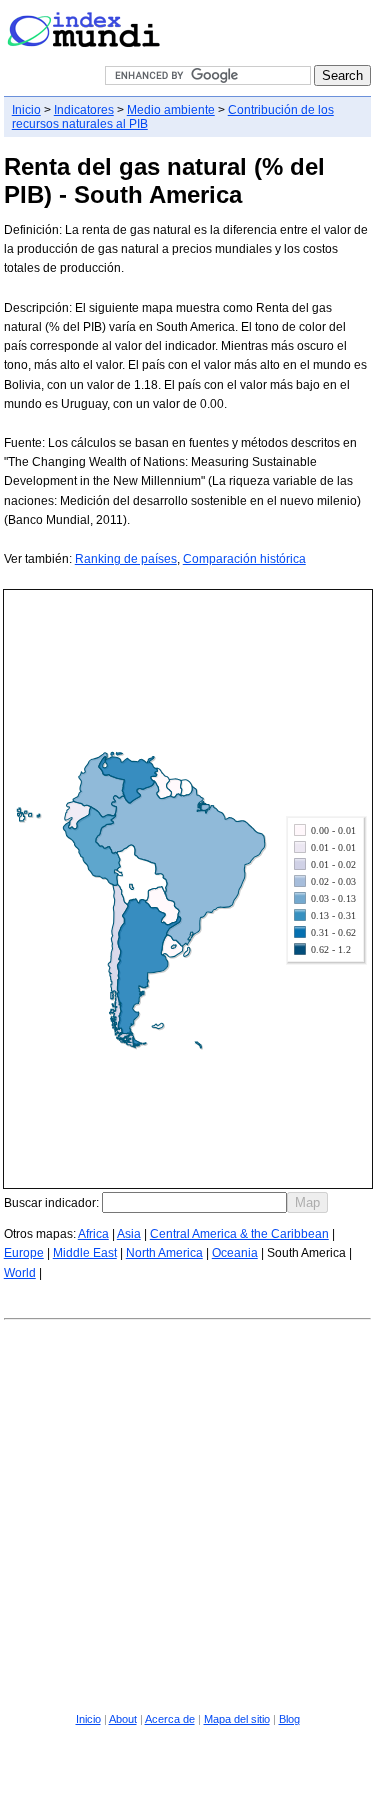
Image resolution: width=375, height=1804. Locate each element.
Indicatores (84, 110)
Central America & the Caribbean (239, 1234)
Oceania (235, 1253)
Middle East (85, 1253)
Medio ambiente (171, 110)
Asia (129, 1234)
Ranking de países (126, 559)
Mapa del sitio (237, 1719)
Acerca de (170, 1719)
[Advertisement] (187, 1513)
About (123, 1719)
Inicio (26, 110)
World (20, 1273)
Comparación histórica (244, 559)
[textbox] (194, 1202)
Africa (93, 1234)
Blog (289, 1719)
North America (164, 1253)
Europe (24, 1253)
